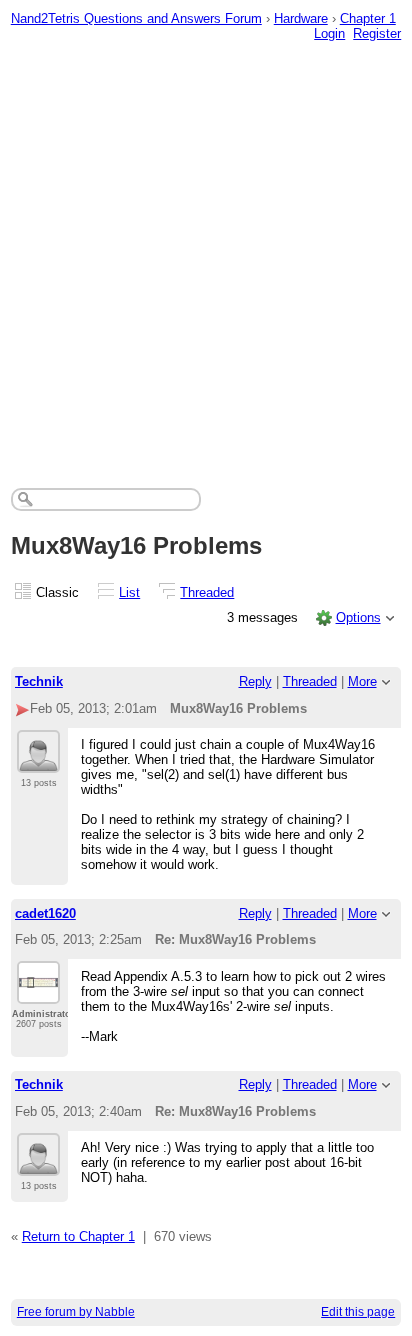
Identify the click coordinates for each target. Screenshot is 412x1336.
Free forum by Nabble (76, 1312)
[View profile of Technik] (38, 761)
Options (358, 617)
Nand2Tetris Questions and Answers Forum (136, 18)
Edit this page (358, 1312)
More (362, 681)
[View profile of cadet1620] (38, 992)
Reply (255, 681)
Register (377, 33)
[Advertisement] (206, 252)
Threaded (207, 592)
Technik (39, 681)
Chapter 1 (368, 18)
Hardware (301, 18)
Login (329, 33)
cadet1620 (45, 913)
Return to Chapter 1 (78, 1236)
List (129, 592)
